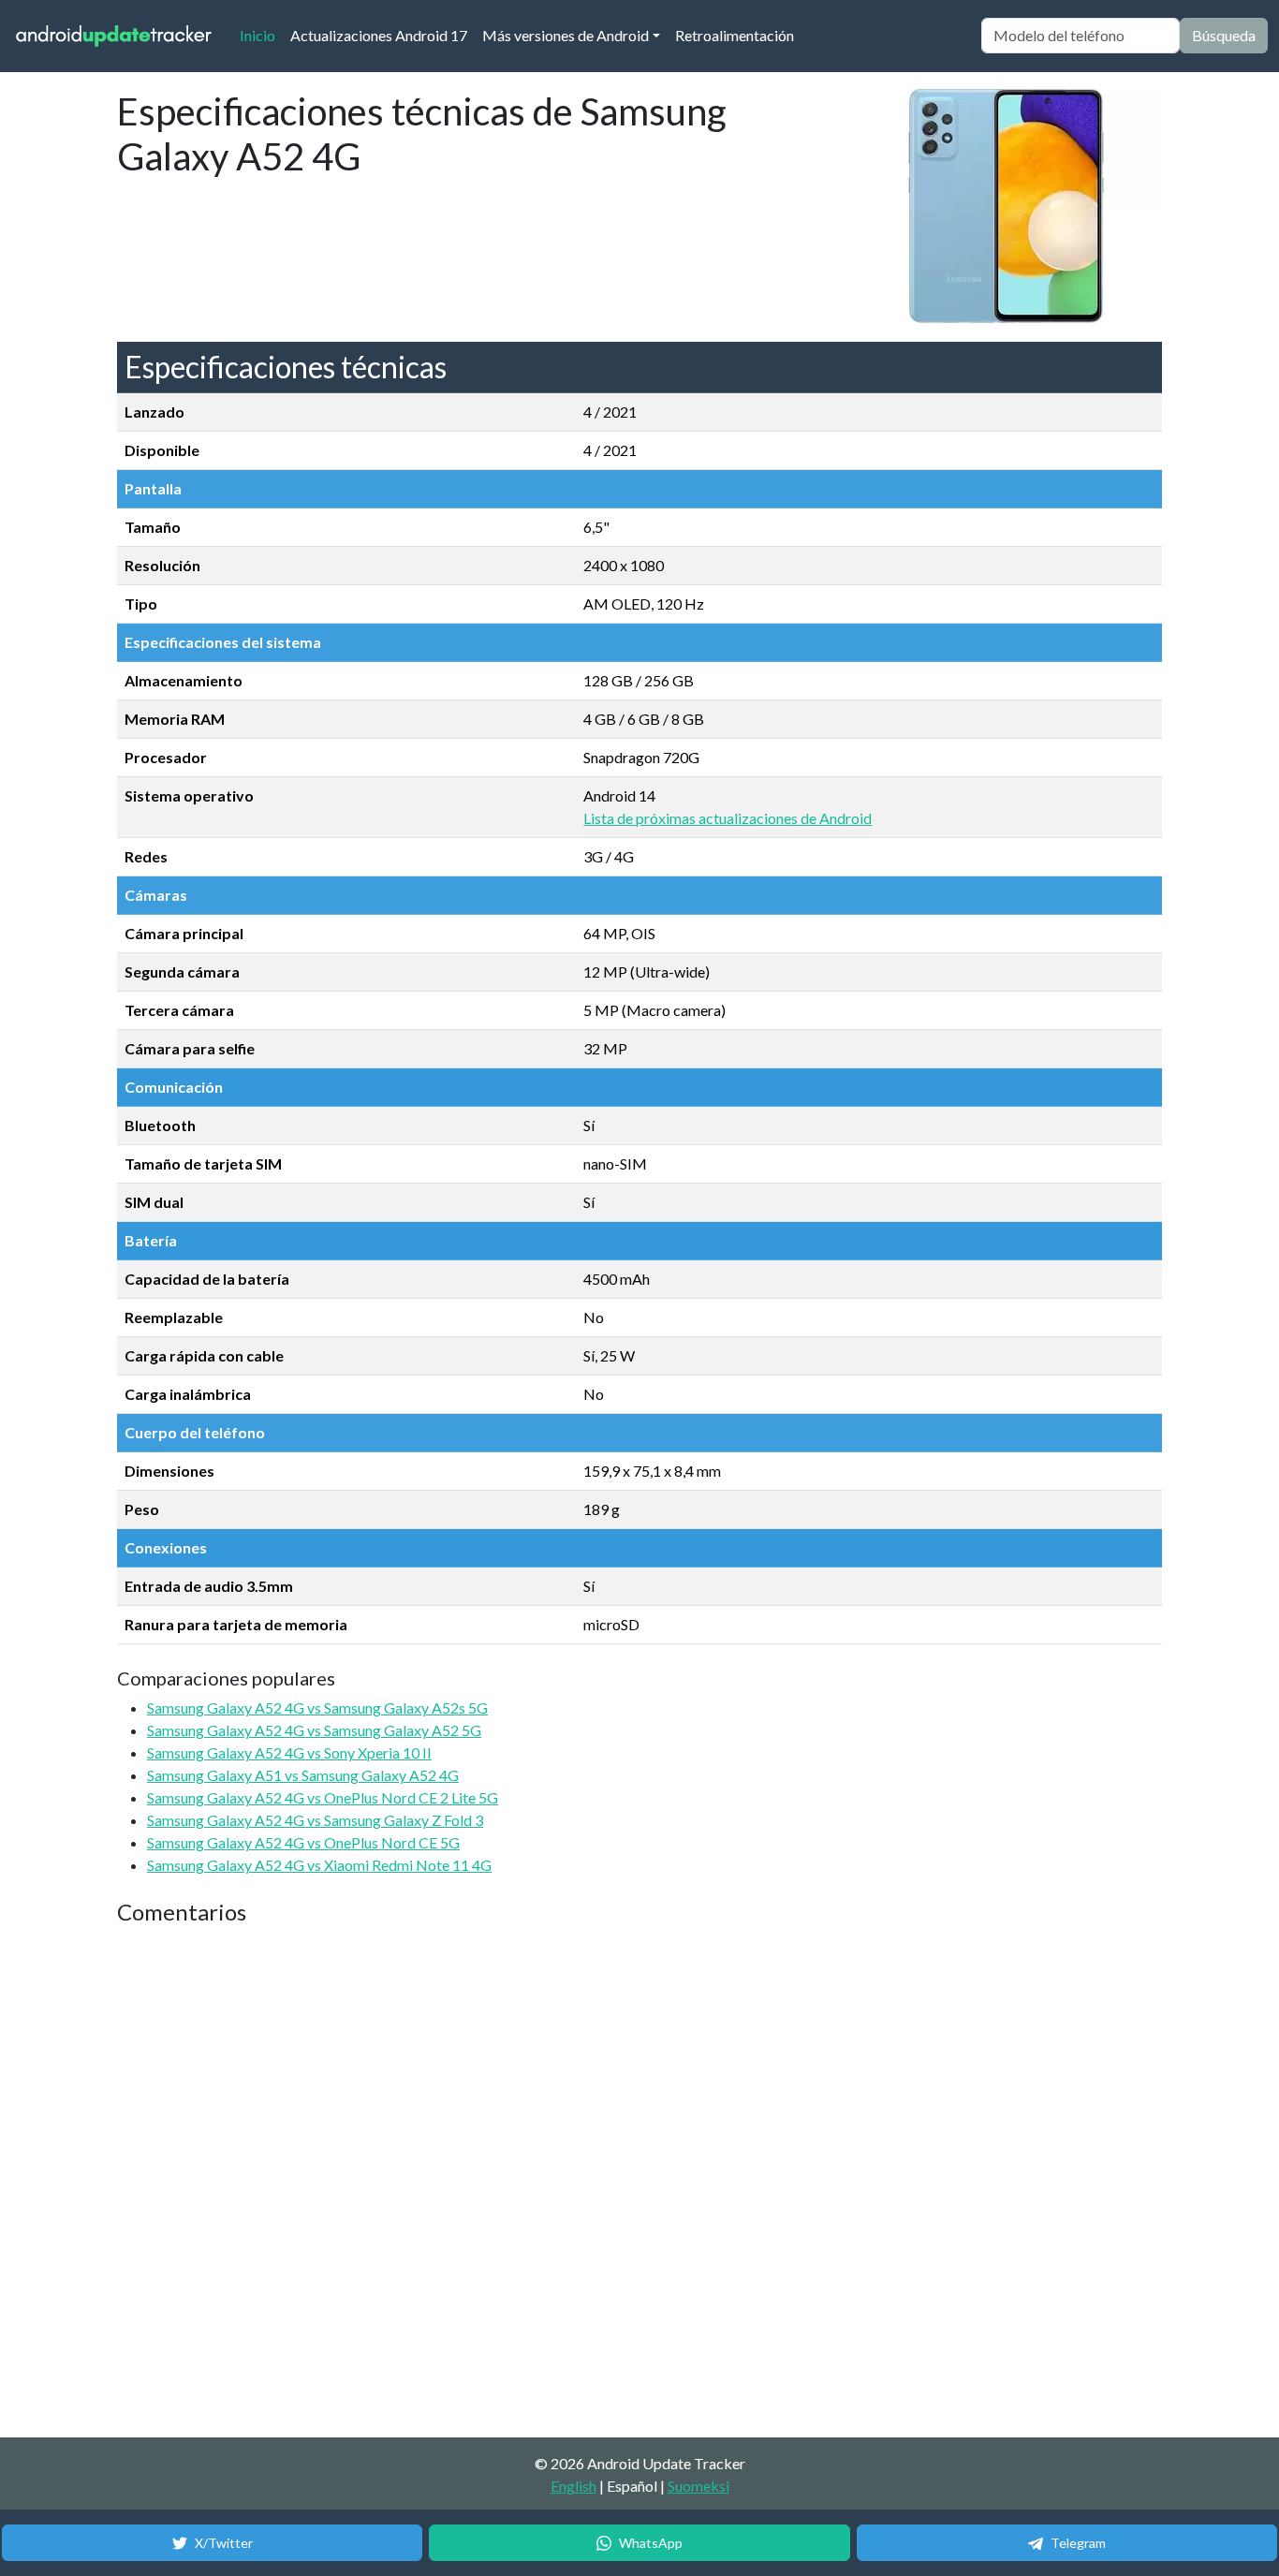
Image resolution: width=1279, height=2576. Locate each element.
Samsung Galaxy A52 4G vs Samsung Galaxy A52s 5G (317, 1708)
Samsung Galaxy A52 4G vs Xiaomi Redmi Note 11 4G (319, 1865)
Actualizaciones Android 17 (379, 35)
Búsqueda (1224, 35)
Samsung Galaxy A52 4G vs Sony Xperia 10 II (289, 1752)
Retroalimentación (735, 35)
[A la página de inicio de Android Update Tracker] (114, 36)
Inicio (261, 35)
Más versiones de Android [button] (566, 35)
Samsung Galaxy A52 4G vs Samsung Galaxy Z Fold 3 (315, 1820)
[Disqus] (468, 2183)
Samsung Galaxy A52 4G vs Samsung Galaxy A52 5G (314, 1730)
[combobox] (1081, 36)
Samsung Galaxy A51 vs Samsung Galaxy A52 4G (303, 1775)
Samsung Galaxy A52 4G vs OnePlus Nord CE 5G (303, 1842)
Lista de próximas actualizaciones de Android (728, 818)
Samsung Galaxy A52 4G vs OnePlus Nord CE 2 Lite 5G (323, 1797)
